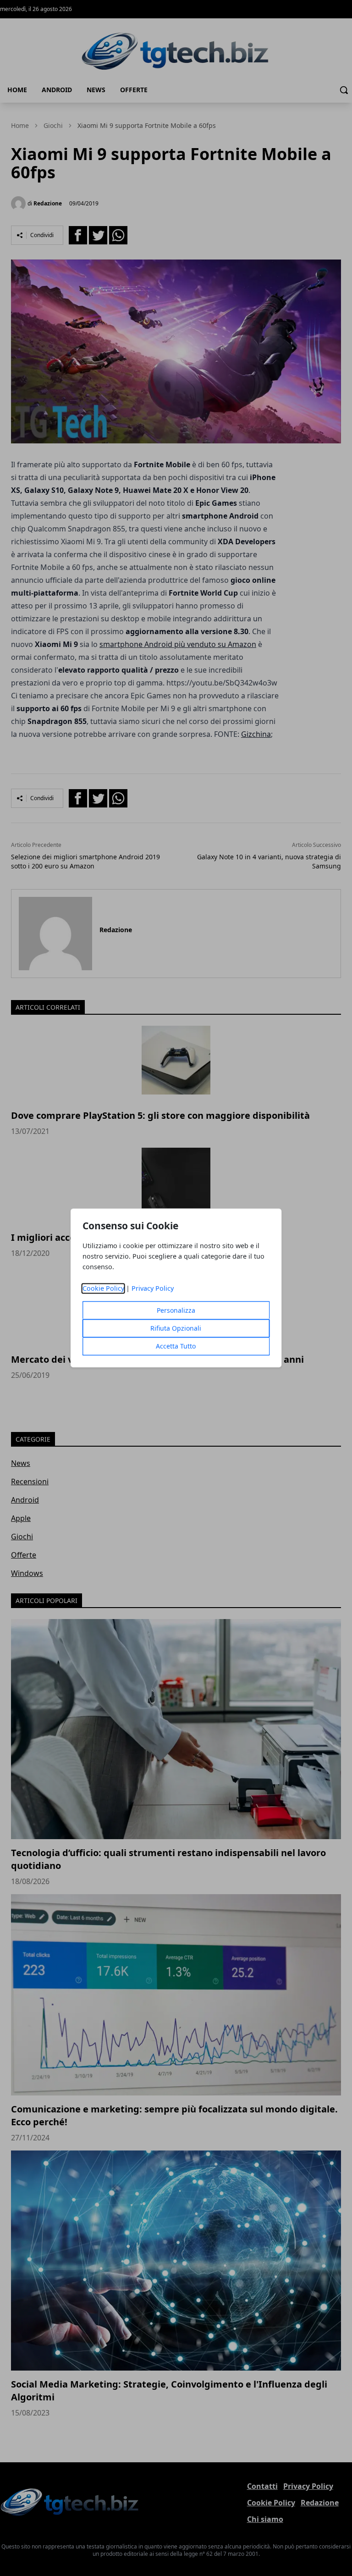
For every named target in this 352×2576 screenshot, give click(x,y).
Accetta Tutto (176, 1346)
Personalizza (176, 1311)
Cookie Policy (103, 1289)
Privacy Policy (153, 1289)
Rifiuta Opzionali (176, 1329)
